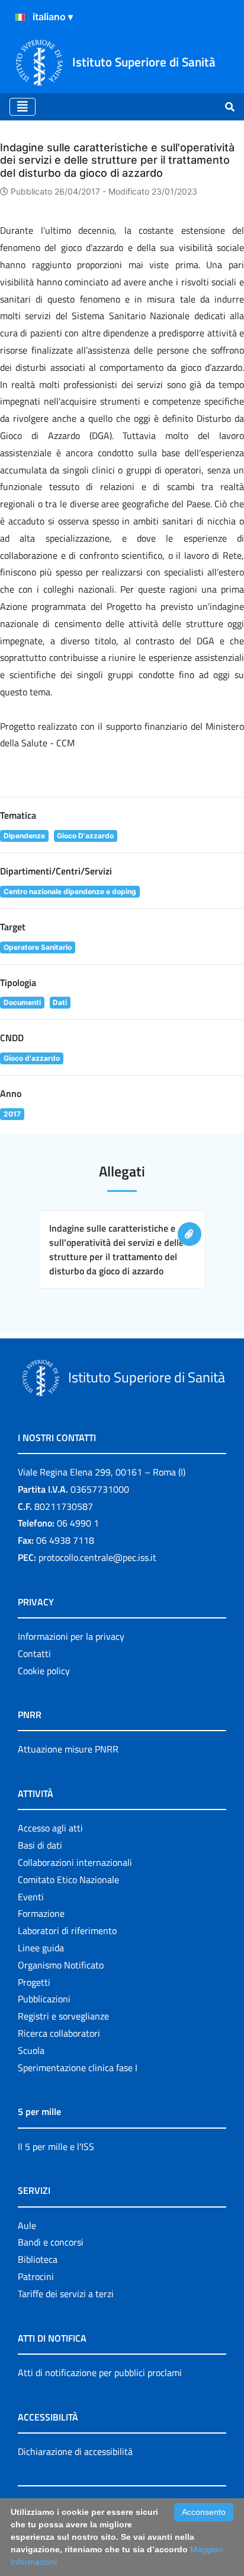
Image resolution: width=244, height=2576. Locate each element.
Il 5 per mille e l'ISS (56, 2146)
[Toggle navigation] (23, 107)
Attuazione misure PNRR (68, 1749)
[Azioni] (20, 17)
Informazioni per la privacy (71, 1636)
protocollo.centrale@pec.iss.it (97, 1557)
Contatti (34, 1653)
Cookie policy (44, 1671)
